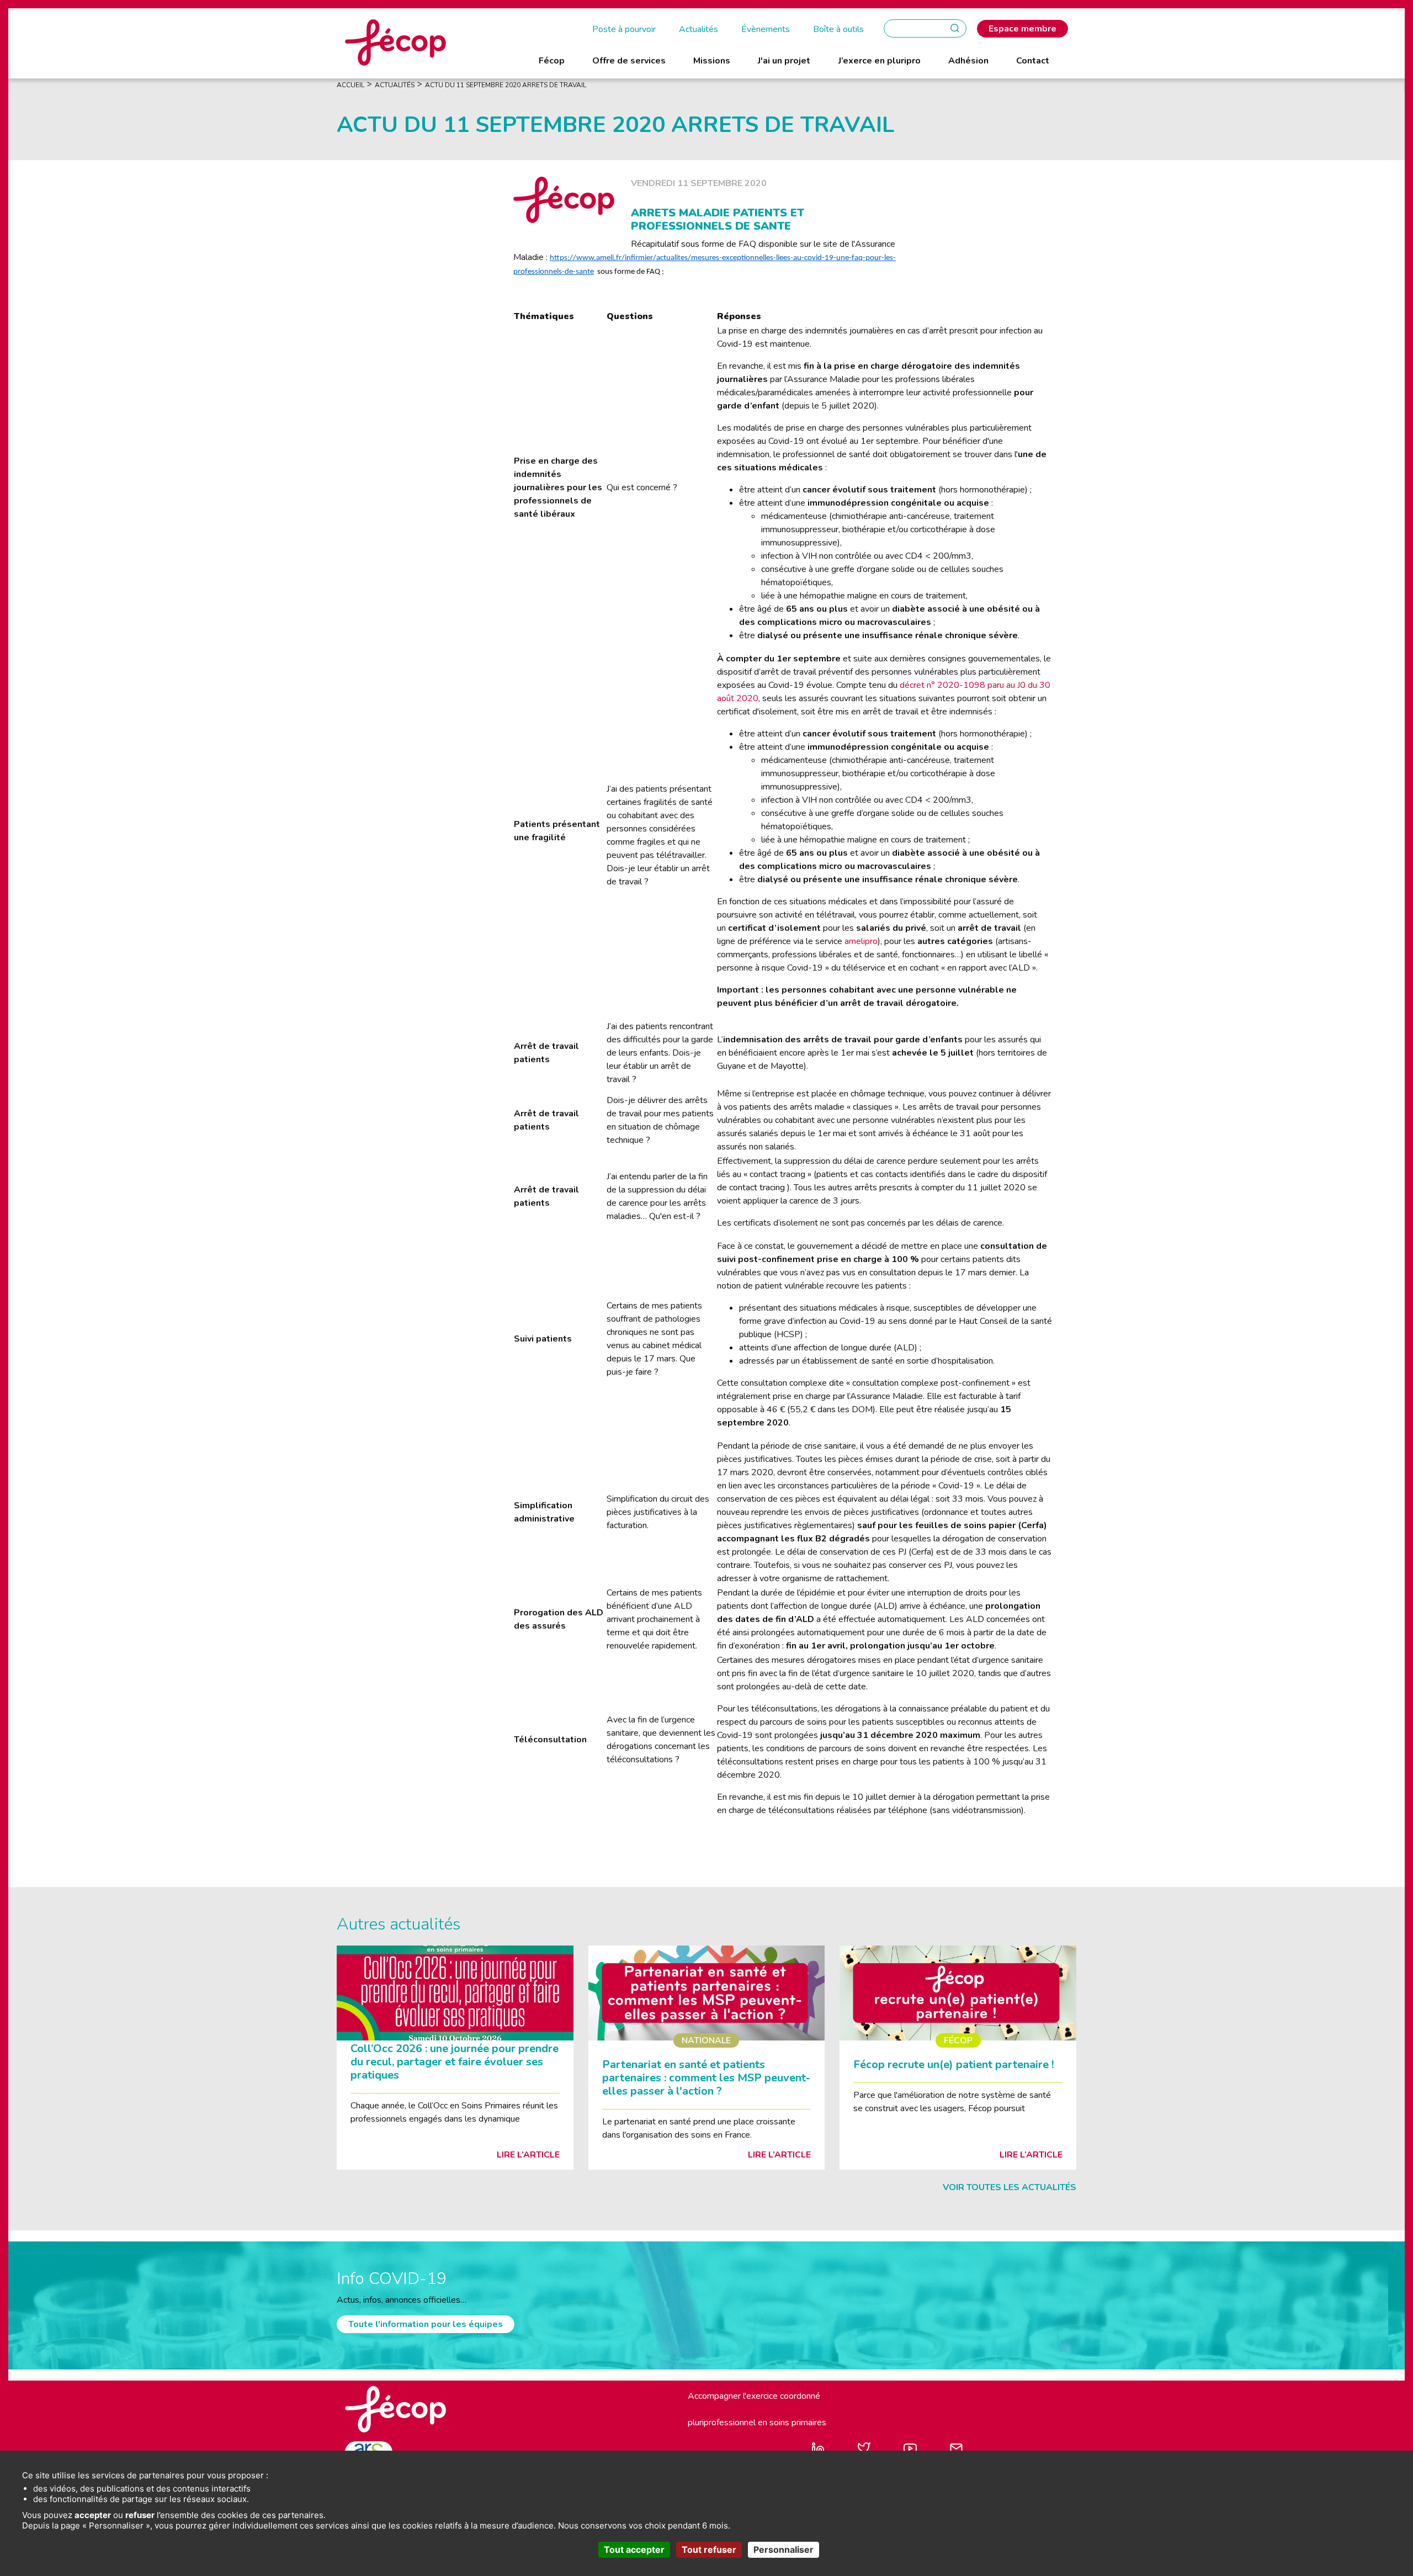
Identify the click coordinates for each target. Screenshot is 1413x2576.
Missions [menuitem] (712, 61)
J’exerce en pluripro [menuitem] (880, 61)
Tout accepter (634, 2550)
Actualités (698, 29)
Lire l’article (528, 2155)
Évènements (766, 29)
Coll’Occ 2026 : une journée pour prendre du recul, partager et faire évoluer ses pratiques (455, 2062)
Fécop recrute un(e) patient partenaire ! (953, 2064)
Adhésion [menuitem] (968, 61)
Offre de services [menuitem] (629, 61)
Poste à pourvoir (624, 29)
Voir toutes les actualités (1010, 2187)
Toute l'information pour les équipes (426, 2324)
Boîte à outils (838, 29)
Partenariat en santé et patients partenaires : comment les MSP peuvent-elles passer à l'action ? (706, 2078)
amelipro (861, 941)
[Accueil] (395, 42)
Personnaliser (783, 2550)
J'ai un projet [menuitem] (784, 61)
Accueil (350, 85)
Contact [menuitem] (1033, 61)
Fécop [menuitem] (552, 61)
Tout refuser (709, 2550)
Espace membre (1022, 29)
